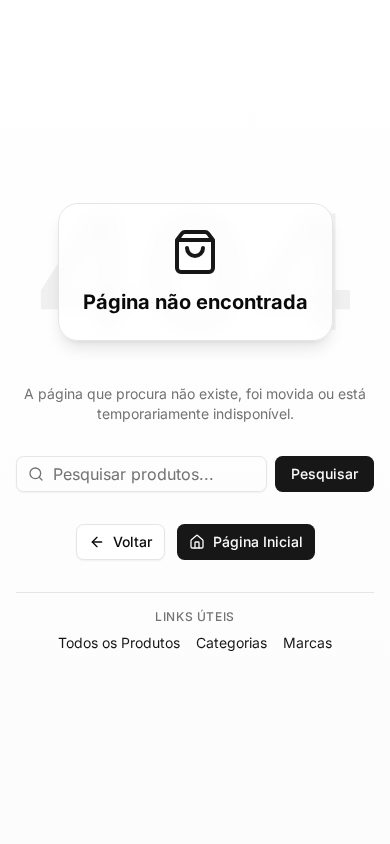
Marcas (307, 642)
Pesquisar (324, 473)
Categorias (231, 642)
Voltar (132, 541)
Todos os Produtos (119, 642)
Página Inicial (258, 541)
